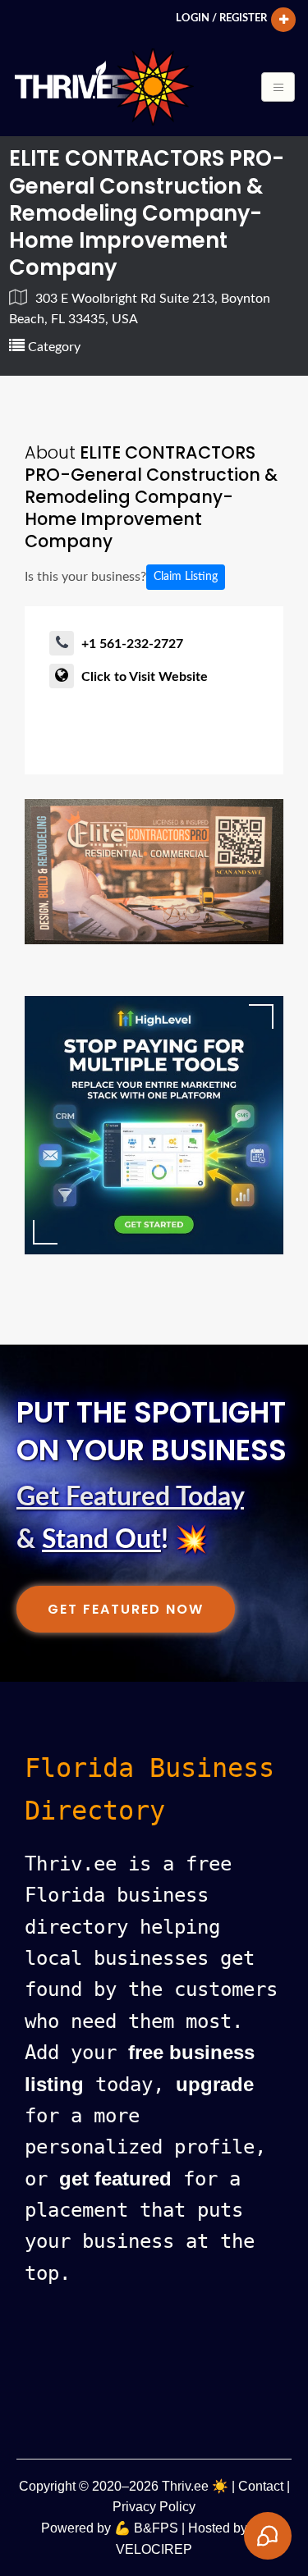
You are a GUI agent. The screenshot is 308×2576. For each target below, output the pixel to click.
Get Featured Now (126, 1609)
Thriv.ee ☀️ (195, 2486)
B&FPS (156, 2528)
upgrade (215, 2084)
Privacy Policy (154, 2507)
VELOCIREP (154, 2549)
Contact (261, 2486)
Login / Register (221, 18)
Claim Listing (186, 577)
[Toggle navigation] (278, 87)
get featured (115, 2179)
